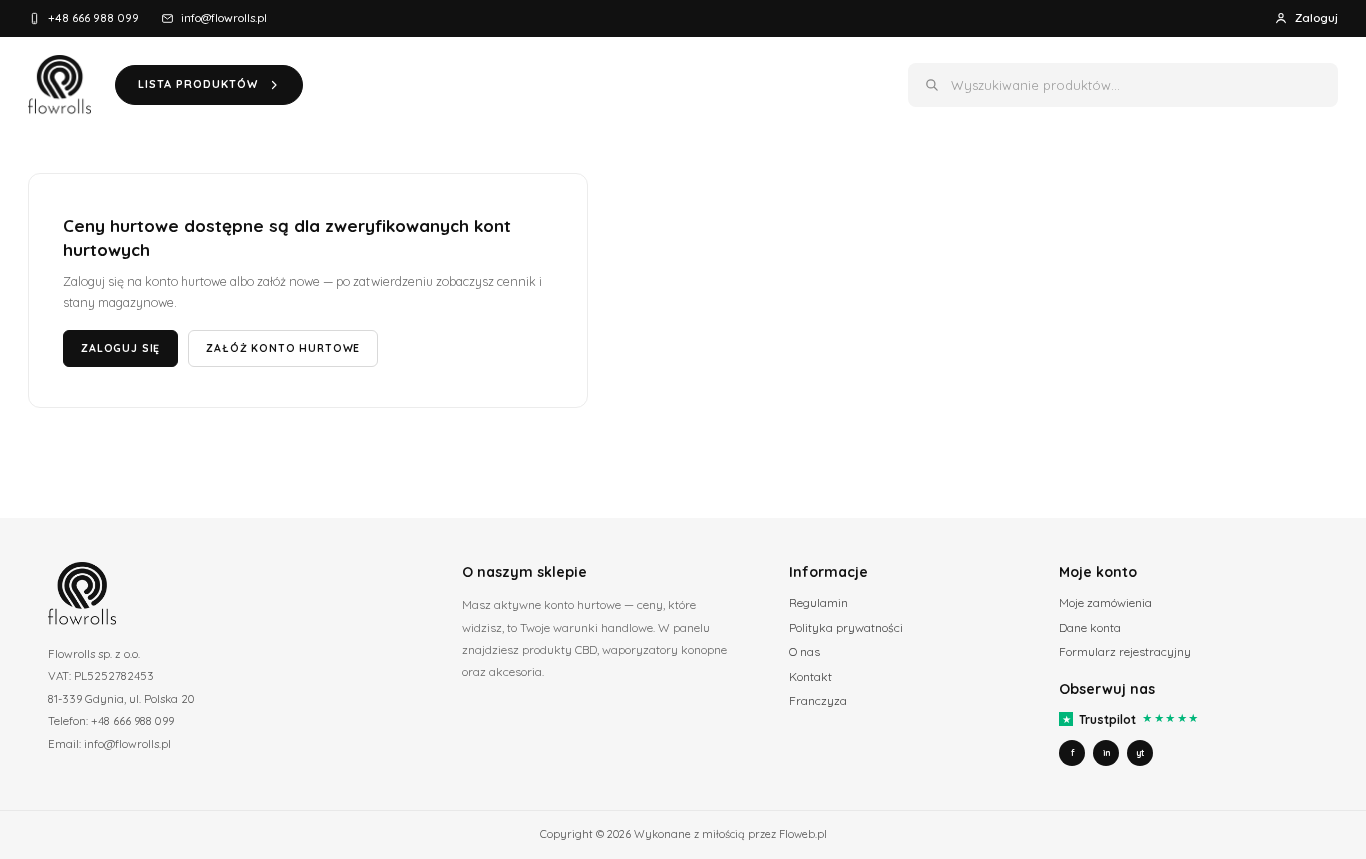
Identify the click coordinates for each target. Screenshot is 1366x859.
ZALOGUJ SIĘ (120, 348)
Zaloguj (1316, 17)
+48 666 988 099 (93, 17)
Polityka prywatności (846, 627)
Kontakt (810, 676)
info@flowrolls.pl (224, 17)
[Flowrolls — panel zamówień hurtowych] (59, 85)
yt (1140, 752)
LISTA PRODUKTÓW (198, 84)
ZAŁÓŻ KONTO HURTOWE (283, 348)
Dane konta (1090, 627)
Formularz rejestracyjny (1125, 651)
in (1106, 752)
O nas (804, 651)
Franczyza (818, 700)
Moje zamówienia (1105, 602)
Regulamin (818, 602)
